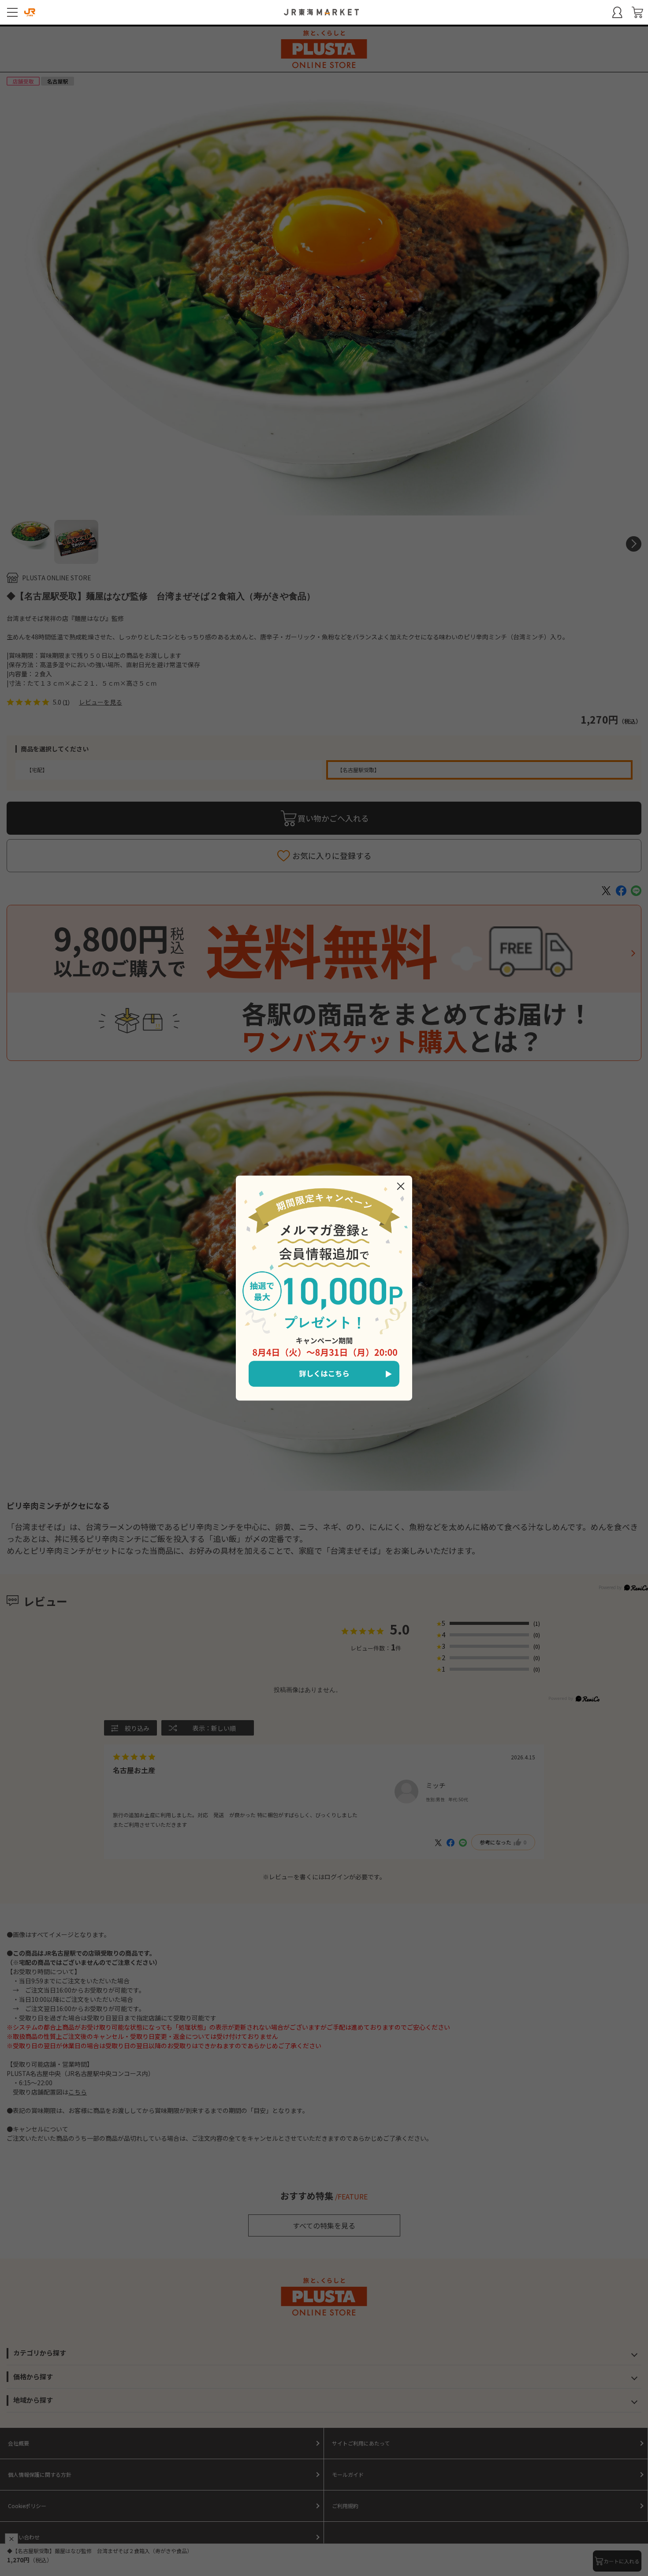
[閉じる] (401, 1186)
